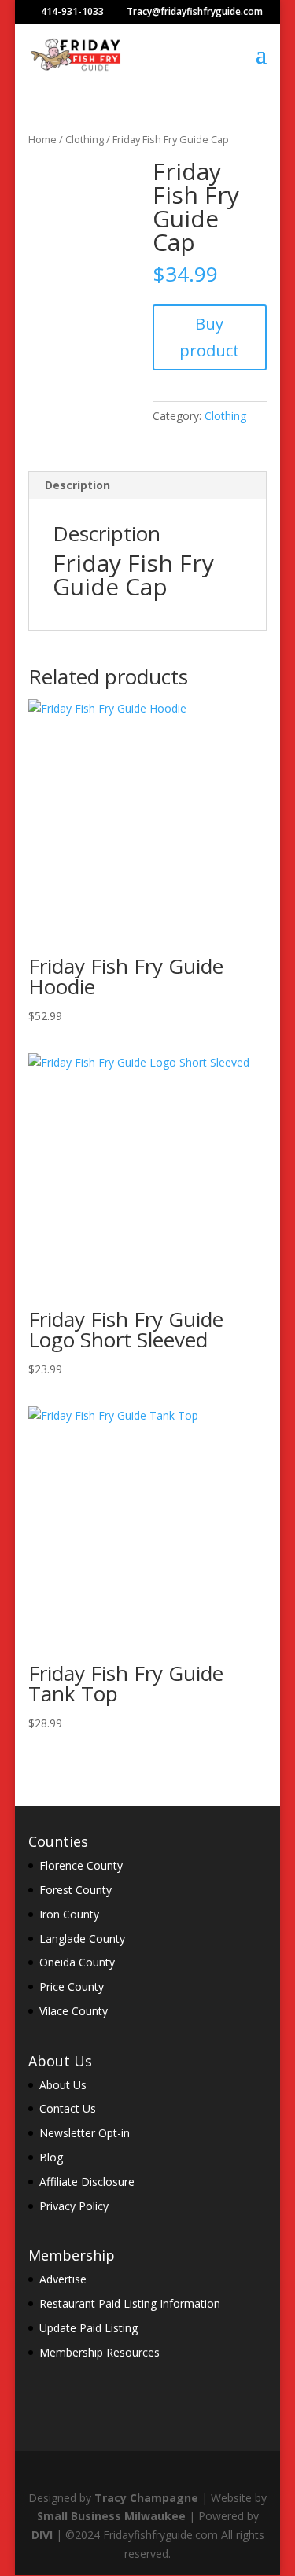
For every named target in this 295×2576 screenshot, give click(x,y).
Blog (51, 2157)
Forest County (76, 1890)
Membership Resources (100, 2352)
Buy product (209, 337)
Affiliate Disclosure (87, 2182)
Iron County (69, 1914)
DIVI (42, 2535)
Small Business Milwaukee (111, 2516)
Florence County (81, 1865)
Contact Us (68, 2108)
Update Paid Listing (88, 2328)
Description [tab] (77, 485)
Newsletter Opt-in (85, 2133)
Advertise (63, 2279)
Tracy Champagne (146, 2498)
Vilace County (74, 2011)
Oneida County (77, 1962)
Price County (72, 1986)
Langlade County (82, 1938)
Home (42, 139)
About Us (63, 2085)
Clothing (85, 139)
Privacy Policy (74, 2206)
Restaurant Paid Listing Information (130, 2303)
